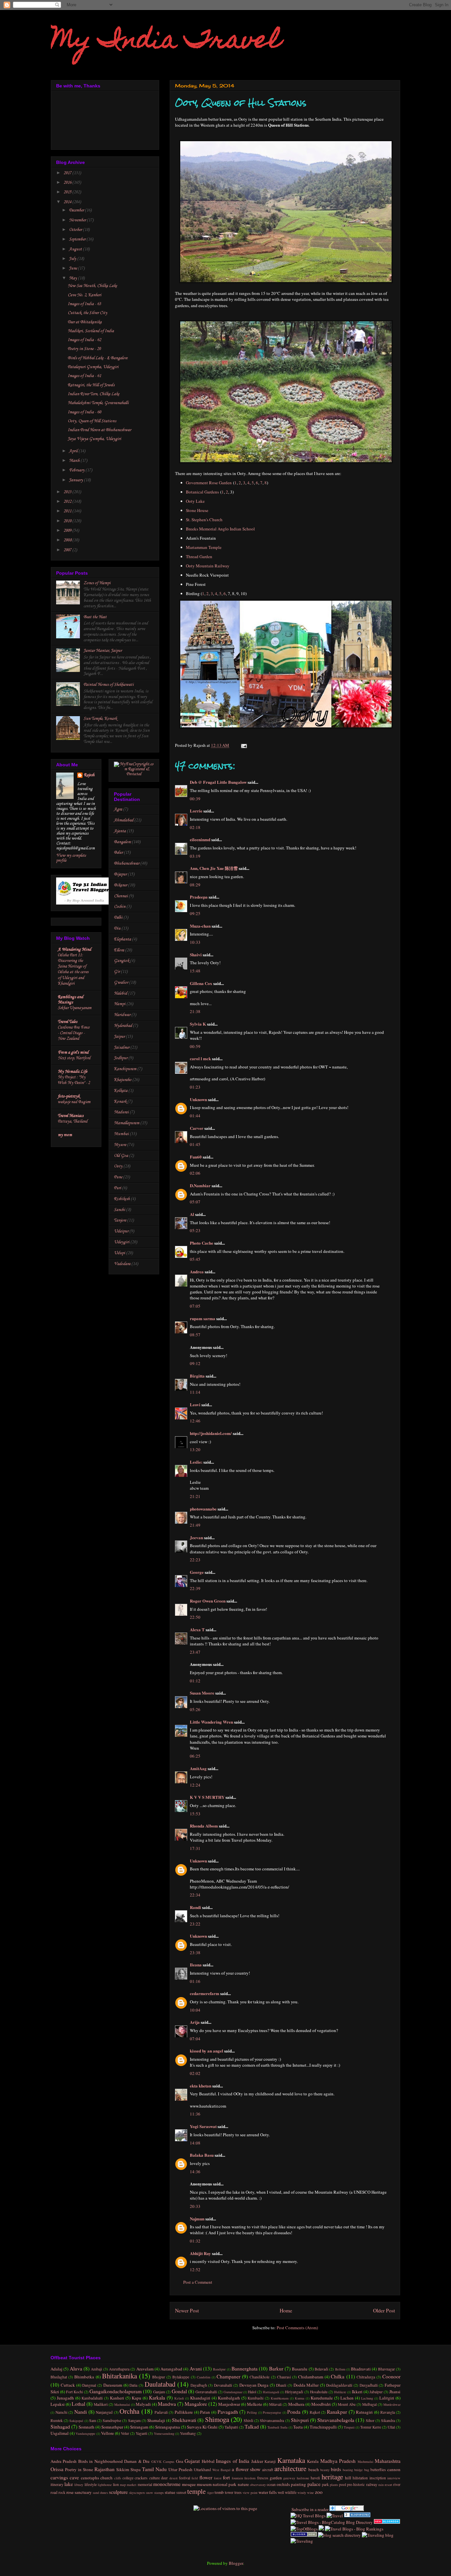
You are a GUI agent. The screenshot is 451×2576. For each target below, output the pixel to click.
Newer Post (187, 2310)
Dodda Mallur (306, 2385)
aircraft (268, 2470)
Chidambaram (311, 2377)
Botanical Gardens (202, 492)
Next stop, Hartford (74, 1058)
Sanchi (120, 1210)
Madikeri (101, 2404)
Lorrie (196, 811)
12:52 (195, 2270)
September (78, 239)
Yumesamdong (164, 2433)
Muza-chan (200, 926)
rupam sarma (203, 1318)
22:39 (195, 1588)
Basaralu (300, 2369)
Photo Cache (202, 1243)
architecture (290, 2468)
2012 (68, 502)
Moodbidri (321, 2404)
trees (238, 2492)
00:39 (195, 799)
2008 (68, 540)
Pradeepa (199, 897)
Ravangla (388, 2412)
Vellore (107, 2433)
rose (70, 2492)
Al (192, 1214)
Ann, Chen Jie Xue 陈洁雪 (214, 868)
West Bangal (221, 2470)
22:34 (195, 1895)
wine (311, 2493)
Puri (118, 1188)
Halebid (121, 993)
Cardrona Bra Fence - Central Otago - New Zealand (74, 1033)
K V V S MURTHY (207, 1797)
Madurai (121, 1112)
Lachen (347, 2398)
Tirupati (349, 2427)
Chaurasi (284, 2377)
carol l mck (200, 1058)
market (132, 2485)
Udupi (120, 1253)
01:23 (195, 1087)
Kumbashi (256, 2398)
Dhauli (281, 2385)
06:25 (195, 1756)
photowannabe (203, 1509)
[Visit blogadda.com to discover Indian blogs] (387, 2522)
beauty (325, 2470)
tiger (210, 2493)
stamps (159, 2493)
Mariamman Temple (204, 547)
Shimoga (217, 2419)
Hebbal (208, 2461)
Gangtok (121, 961)
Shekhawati (184, 2420)
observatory (258, 2485)
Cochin (120, 907)
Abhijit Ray (200, 2253)
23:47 (195, 1652)
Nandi (81, 2412)
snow (150, 2493)
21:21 (195, 1496)
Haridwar (122, 1015)
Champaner (228, 2376)
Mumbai (121, 1134)
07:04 (195, 2039)
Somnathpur (112, 2427)
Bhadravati (361, 2369)
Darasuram (113, 2385)
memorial (145, 2484)
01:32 (195, 2241)
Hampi (120, 1004)
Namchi (61, 2412)
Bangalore (122, 842)
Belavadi (321, 2369)
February (77, 470)
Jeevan (196, 1537)
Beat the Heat (95, 617)
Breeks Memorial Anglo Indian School (220, 529)
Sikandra (388, 2420)
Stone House (197, 510)
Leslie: (196, 1462)
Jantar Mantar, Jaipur (103, 651)
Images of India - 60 (84, 412)
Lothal (78, 2404)
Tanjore (120, 1220)
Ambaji (96, 2369)
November (78, 220)
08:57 (195, 1335)
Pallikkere (184, 2412)
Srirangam (139, 2427)
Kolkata (121, 1091)
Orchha (129, 2411)
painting (298, 2484)
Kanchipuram (125, 1069)
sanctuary (83, 2492)
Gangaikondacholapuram (116, 2391)
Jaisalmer (122, 1048)
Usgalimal (60, 2433)
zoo (319, 2492)
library (79, 2485)
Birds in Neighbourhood (101, 2461)
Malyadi (143, 2404)
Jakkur (257, 2461)
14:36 (195, 2172)
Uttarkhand (202, 2470)
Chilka (338, 2376)
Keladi (179, 2398)
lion (116, 2484)
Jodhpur (121, 1058)
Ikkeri (357, 2392)
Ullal (391, 2427)
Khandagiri (200, 2398)
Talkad (252, 2427)
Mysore (120, 1145)
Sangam (134, 2420)
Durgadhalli (369, 2385)
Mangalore (196, 2404)
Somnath (87, 2427)
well (281, 2492)
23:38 (195, 1953)
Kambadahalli (92, 2398)
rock (62, 2492)
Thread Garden (199, 557)
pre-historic (356, 2484)
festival (185, 2478)
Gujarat (192, 2461)
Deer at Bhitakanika (85, 322)
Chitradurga (366, 2377)
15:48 (195, 971)
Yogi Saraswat (203, 2126)
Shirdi (248, 2420)
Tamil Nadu (154, 2469)
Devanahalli (223, 2385)
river (397, 2484)
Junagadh (65, 2398)
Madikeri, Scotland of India (91, 331)
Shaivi (196, 954)
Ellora (119, 950)
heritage (332, 2477)
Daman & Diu (137, 2461)
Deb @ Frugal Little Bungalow (218, 782)
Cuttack (68, 2385)
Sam (93, 2420)
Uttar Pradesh (180, 2469)
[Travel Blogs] (321, 2529)
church (106, 2478)
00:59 (195, 1046)
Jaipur (119, 1037)
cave (74, 2477)
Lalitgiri (387, 2398)
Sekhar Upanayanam (75, 1008)
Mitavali (275, 2404)
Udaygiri (122, 1242)
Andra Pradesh (64, 2461)
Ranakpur (337, 2412)
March (75, 461)
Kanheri (117, 2398)
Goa (180, 2461)
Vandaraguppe (86, 2433)
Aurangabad (171, 2369)
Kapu (137, 2398)
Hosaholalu (319, 2392)
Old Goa (121, 1156)
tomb (219, 2492)
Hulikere (340, 2392)
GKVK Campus (163, 2462)
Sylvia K (198, 1024)
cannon (394, 2469)
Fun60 (196, 1157)
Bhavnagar (386, 2369)
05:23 (195, 1230)
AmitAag (198, 1768)
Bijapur (120, 874)
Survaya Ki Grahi (202, 2427)
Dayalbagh (199, 2385)
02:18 (195, 827)
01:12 (195, 1681)
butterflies (378, 2470)
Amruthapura (119, 2369)
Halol (252, 2392)
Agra (118, 809)
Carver (197, 1128)
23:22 (195, 1924)
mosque (189, 2484)
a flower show (246, 2469)
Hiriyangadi (294, 2392)
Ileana (196, 1965)
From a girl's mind (73, 1052)
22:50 (195, 1617)
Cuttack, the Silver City (87, 313)
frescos (263, 2478)
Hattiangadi (271, 2392)
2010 (68, 521)
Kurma (300, 2398)
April (74, 451)
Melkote (255, 2404)
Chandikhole (260, 2377)
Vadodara (122, 1264)
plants (334, 2485)
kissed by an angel (207, 2051)
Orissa (57, 2469)
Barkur (276, 2369)
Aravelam (145, 2369)
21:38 (195, 1011)
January (76, 480)
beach (314, 2469)
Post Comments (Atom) (297, 2328)
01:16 (195, 1981)
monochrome (167, 2484)
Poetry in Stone (79, 2469)
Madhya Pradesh (338, 2461)
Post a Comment (198, 2282)
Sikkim (123, 2469)
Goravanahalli (206, 2392)
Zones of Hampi (97, 583)
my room (65, 1135)
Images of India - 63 (84, 304)
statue (170, 2492)
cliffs (118, 2478)
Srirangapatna (168, 2427)
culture (155, 2478)
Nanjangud (104, 2412)
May (73, 278)
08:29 (195, 885)
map (123, 2485)
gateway (289, 2478)
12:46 (195, 1421)
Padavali (161, 2412)
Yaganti (141, 2433)
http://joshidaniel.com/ (211, 1433)
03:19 (195, 856)
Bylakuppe (181, 2377)
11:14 (195, 1392)
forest (218, 2478)
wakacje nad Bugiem (74, 1102)
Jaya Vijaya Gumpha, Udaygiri (94, 439)
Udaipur (121, 1231)
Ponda (294, 2412)
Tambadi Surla (278, 2427)
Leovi (195, 1404)
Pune (118, 1177)
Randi (195, 1907)
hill (348, 2478)
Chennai (121, 896)
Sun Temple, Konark (100, 719)
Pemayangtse (272, 2412)
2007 (68, 550)
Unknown (198, 1099)
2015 (68, 192)
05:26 (195, 1709)
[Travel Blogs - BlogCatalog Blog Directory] (332, 2522)
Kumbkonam (280, 2398)
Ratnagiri (364, 2412)
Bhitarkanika (120, 2376)
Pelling (252, 2412)
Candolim (204, 2377)
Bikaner (121, 885)
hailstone (303, 2478)
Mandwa (167, 2404)
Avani (196, 2369)
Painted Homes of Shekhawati (109, 685)
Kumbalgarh (229, 2398)
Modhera (296, 2404)
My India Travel (166, 42)
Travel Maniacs (71, 1116)
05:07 (195, 1202)
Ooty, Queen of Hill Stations (92, 421)
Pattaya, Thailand (73, 1121)
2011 (68, 511)
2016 (68, 183)
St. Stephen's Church (204, 520)
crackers (141, 2478)
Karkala (157, 2398)
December (77, 210)
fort (226, 2477)
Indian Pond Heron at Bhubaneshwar (99, 430)
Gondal (179, 2391)
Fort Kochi (74, 2392)
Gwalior (121, 983)
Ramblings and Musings (70, 1000)
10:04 (195, 2010)
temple (196, 2491)
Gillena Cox (201, 983)
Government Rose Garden (209, 483)
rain (381, 2485)
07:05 (195, 1306)
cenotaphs (90, 2478)
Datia (133, 2385)
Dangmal (89, 2385)
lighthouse (105, 2485)
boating (348, 2470)
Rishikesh (122, 1199)
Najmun (197, 2219)
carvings (59, 2477)
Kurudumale (322, 2398)
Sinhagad (60, 2427)
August (76, 249)
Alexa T (197, 1629)
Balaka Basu (202, 2155)
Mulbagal (369, 2404)
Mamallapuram (127, 1123)
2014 (68, 202)
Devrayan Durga (254, 2385)
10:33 (195, 942)
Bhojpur (159, 2377)
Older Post (384, 2310)
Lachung (367, 2398)
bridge (359, 2470)
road (54, 2492)
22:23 (195, 1560)
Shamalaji (156, 2420)
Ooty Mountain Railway (208, 566)
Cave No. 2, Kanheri (85, 295)
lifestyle (91, 2484)
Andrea (197, 1272)
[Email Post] (243, 745)
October (76, 230)
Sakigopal (76, 2421)
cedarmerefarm (205, 1993)
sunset (181, 2492)
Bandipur (219, 2369)
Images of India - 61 (84, 376)
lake (69, 2484)
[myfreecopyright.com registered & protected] (134, 774)
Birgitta (197, 1376)
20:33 (195, 2206)
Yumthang (188, 2433)
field (195, 2478)
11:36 (195, 2114)
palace (314, 2484)
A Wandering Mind (74, 950)
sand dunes (100, 2493)
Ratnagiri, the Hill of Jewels (91, 385)
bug (367, 2470)
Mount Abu (347, 2404)
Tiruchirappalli (323, 2427)
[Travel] (335, 2516)
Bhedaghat (59, 2377)
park (325, 2484)
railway (372, 2484)
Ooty (118, 1166)
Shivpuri (300, 2420)
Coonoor (391, 2376)
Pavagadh (228, 2412)
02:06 (195, 1173)
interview (394, 2478)
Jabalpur (376, 2392)
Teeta (298, 2427)
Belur (118, 853)
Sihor (370, 2420)
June (73, 268)
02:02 (195, 2073)
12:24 (195, 1785)
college (128, 2478)
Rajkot (315, 2412)
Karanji (270, 2461)
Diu (117, 928)
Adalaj (56, 2369)
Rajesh (89, 775)
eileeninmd (200, 839)
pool (343, 2484)
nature (243, 2484)
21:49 (195, 1525)
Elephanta (122, 939)
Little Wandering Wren (211, 1722)
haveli (315, 2478)
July (73, 259)
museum (204, 2484)
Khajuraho (123, 1080)
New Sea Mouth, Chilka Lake (92, 286)
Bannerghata (244, 2369)
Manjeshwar (229, 2404)
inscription (378, 2478)
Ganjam (159, 2392)
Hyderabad (123, 1026)
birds (336, 2469)
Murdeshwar (392, 2404)
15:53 (195, 1814)
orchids (283, 2484)
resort (388, 2485)
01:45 (195, 1144)
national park (225, 2484)
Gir (117, 972)
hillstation (360, 2478)
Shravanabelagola (336, 2420)
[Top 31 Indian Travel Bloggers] (85, 903)
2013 (68, 492)
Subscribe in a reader (310, 2509)
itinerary (57, 2484)
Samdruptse (112, 2420)
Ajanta (120, 831)
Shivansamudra (272, 2420)
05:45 (195, 1259)
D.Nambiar (200, 1185)
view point (250, 2493)
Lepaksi (58, 2404)
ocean (271, 2484)
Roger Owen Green (208, 1601)
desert (173, 2478)
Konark (120, 1102)
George (197, 1572)
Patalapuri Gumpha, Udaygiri (93, 367)
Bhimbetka (84, 2377)
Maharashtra (388, 2461)
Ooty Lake (195, 501)
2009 (68, 531)
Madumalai (122, 2404)
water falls (268, 2492)
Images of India (233, 2461)
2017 (68, 173)
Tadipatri (231, 2427)
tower (229, 2492)
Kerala (313, 2461)
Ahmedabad (124, 820)
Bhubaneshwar (127, 863)
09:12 (195, 1363)
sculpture (118, 2492)
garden (276, 2478)
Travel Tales (68, 1022)
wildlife (291, 2492)
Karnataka (291, 2460)
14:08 (195, 2143)
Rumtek (57, 2420)
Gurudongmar (233, 2392)
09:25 (195, 913)
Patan (205, 2412)
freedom (250, 2478)
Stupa (136, 2469)
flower (206, 2477)
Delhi (118, 918)
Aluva (76, 2369)
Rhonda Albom (204, 1826)
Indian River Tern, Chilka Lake (93, 394)
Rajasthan (104, 2469)
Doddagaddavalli (339, 2385)
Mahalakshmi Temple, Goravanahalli (98, 403)
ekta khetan (201, 2086)
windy (302, 2493)
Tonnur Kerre (371, 2427)
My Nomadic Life (72, 1072)
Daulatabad (160, 2384)
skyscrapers (137, 2493)
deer (164, 2478)
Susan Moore (202, 1693)
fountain (237, 2478)
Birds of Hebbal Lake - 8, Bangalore (98, 358)
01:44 (195, 1116)
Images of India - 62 (84, 340)
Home (286, 2310)
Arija (195, 2022)
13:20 (195, 1449)
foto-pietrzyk (69, 1096)
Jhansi (395, 2392)
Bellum (340, 2369)
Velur (125, 2433)
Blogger (236, 2563)
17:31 (195, 1848)
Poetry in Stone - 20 (84, 349)
